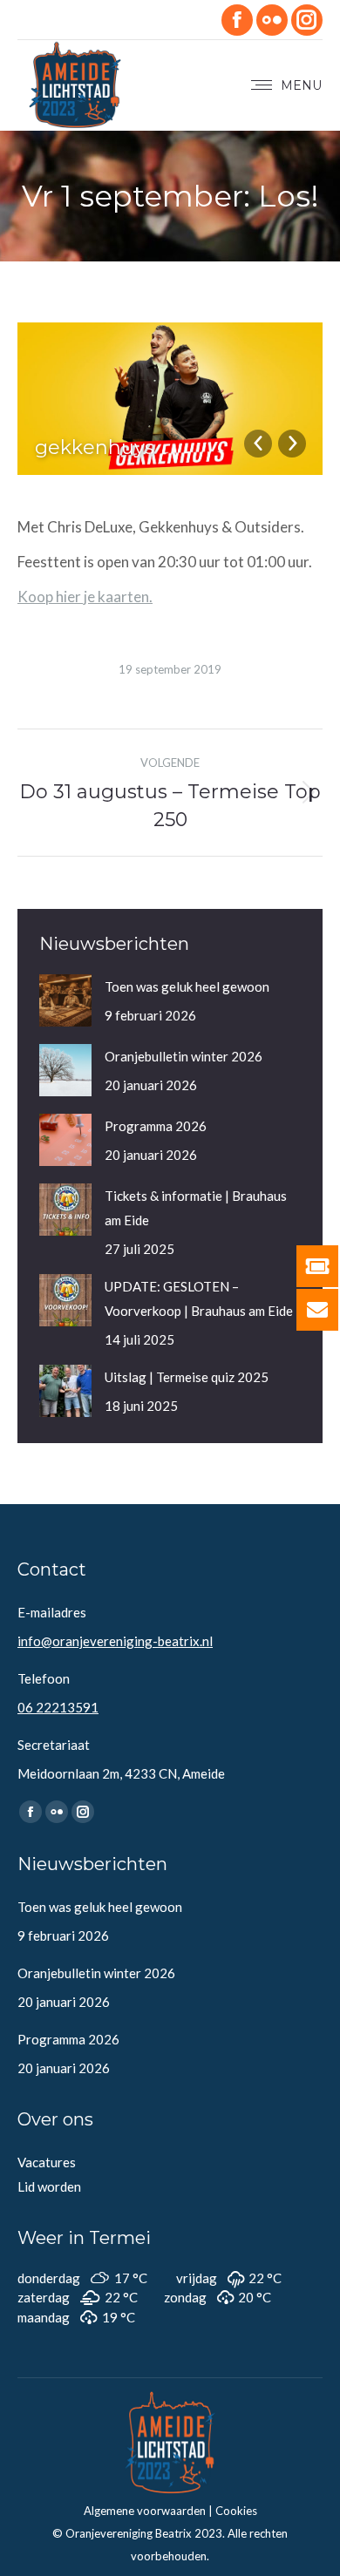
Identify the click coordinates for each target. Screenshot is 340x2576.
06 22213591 (58, 1707)
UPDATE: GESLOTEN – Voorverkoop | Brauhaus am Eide (199, 1298)
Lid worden (49, 2186)
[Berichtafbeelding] (65, 1000)
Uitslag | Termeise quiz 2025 (187, 1377)
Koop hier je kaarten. (85, 597)
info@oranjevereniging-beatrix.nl (115, 1641)
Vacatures (47, 2162)
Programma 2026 (156, 1126)
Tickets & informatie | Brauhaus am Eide (196, 1208)
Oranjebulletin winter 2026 (184, 1056)
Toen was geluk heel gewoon (187, 986)
